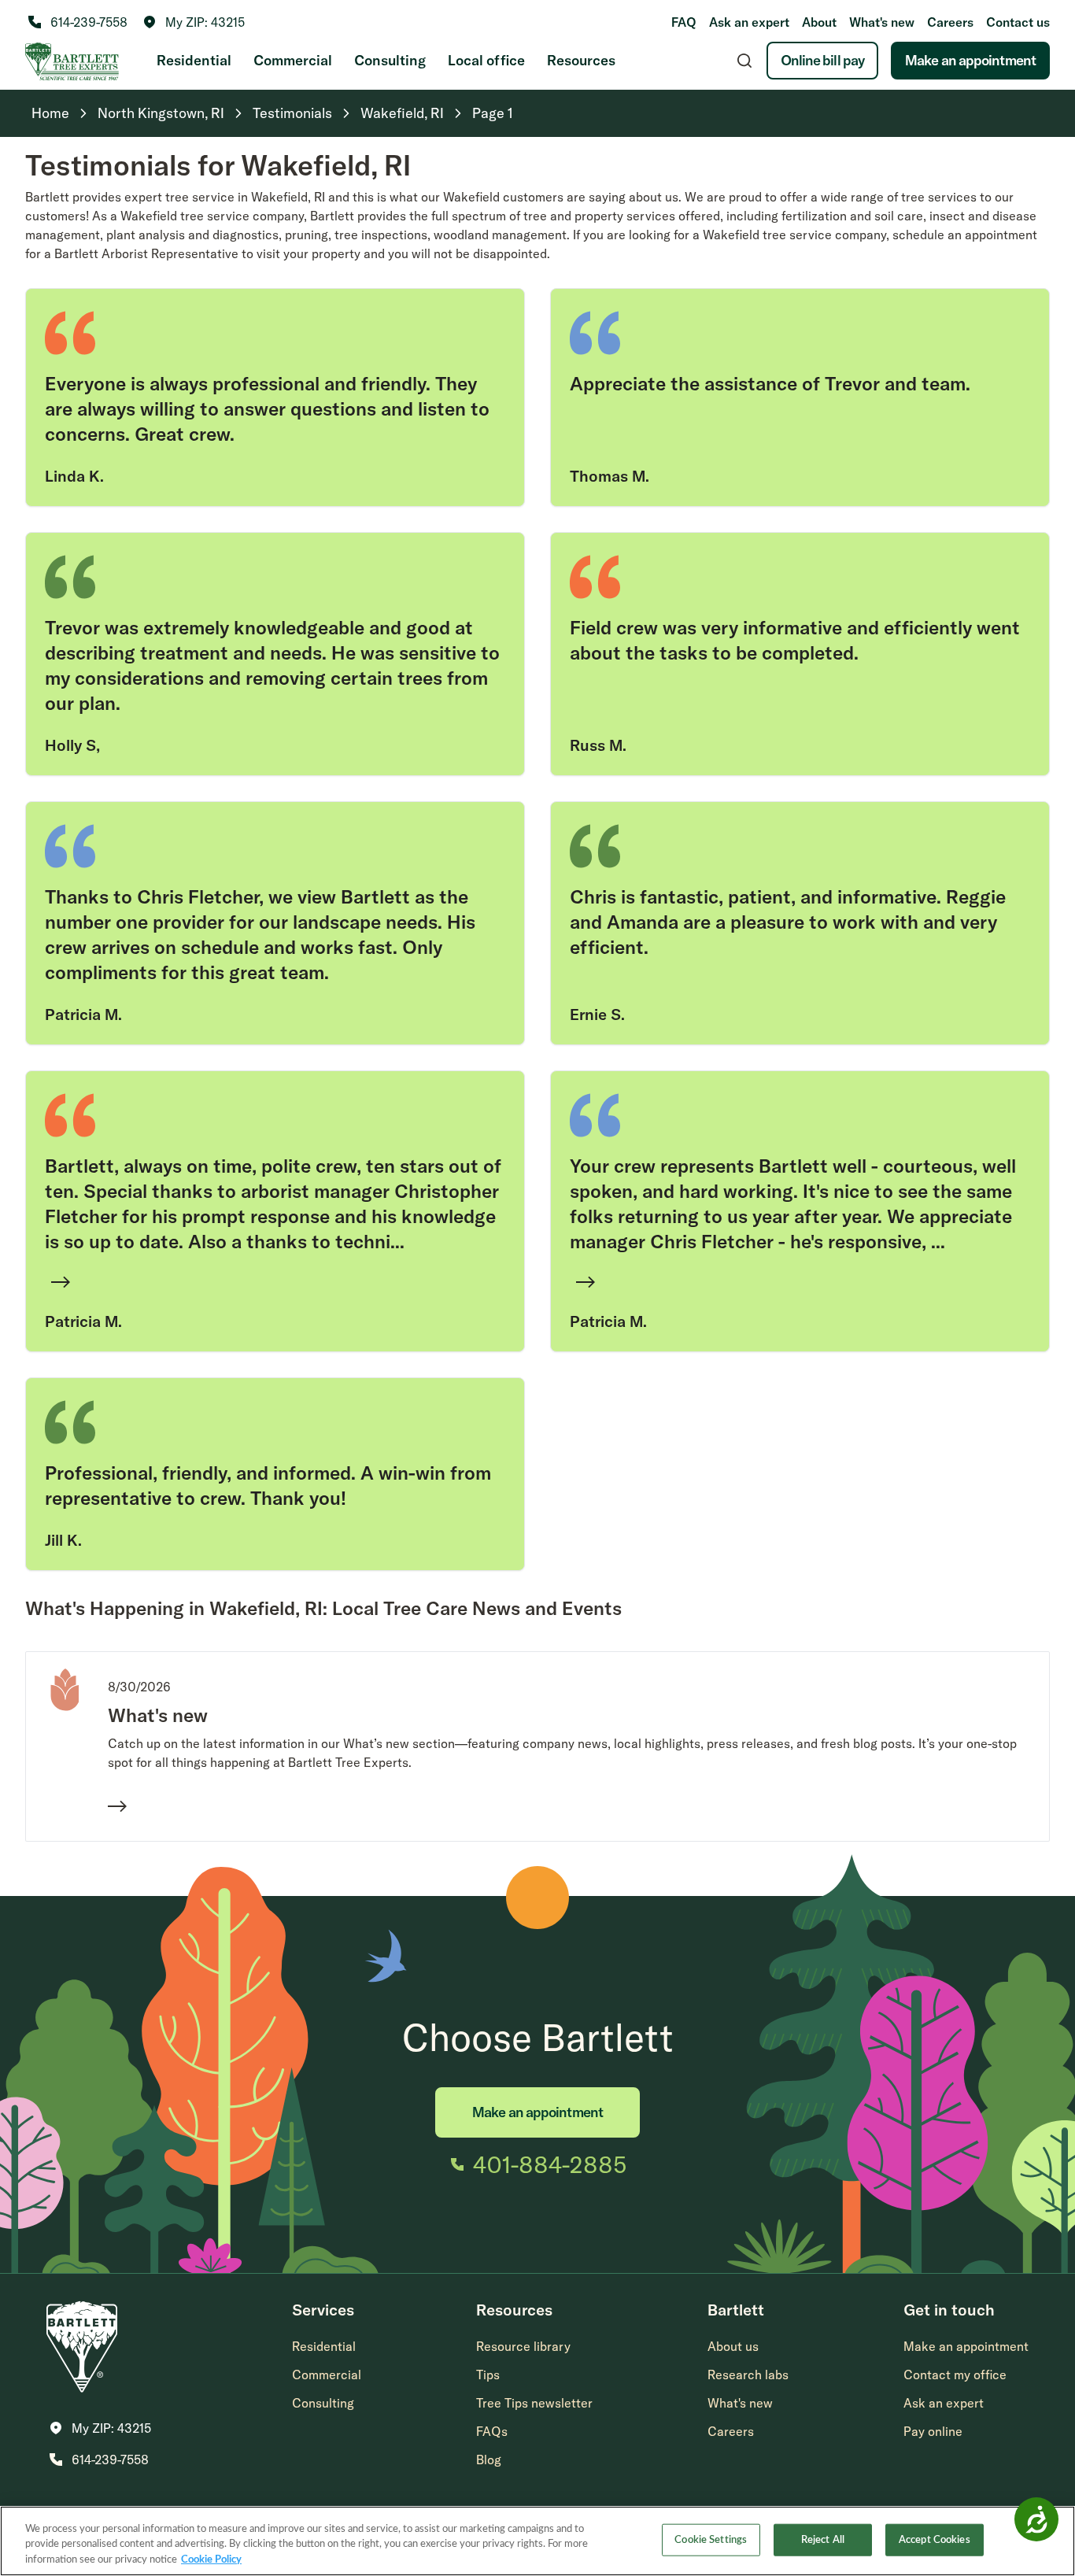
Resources (581, 60)
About (819, 22)
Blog (489, 2460)
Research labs (748, 2375)
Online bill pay (823, 60)
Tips (488, 2375)
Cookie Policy (211, 2560)
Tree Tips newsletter (534, 2403)
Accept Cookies (935, 2539)
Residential (194, 60)
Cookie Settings (711, 2539)
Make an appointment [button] (966, 2346)
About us (733, 2346)
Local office (486, 60)
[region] (537, 2541)
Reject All (823, 2539)
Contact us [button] (1018, 22)
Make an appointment (970, 60)
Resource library (523, 2346)
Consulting (390, 60)
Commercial (293, 60)
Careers (950, 22)
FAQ (684, 22)
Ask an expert (749, 22)
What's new (882, 22)
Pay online (933, 2431)
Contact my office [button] (955, 2375)
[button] (194, 22)
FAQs (492, 2431)
